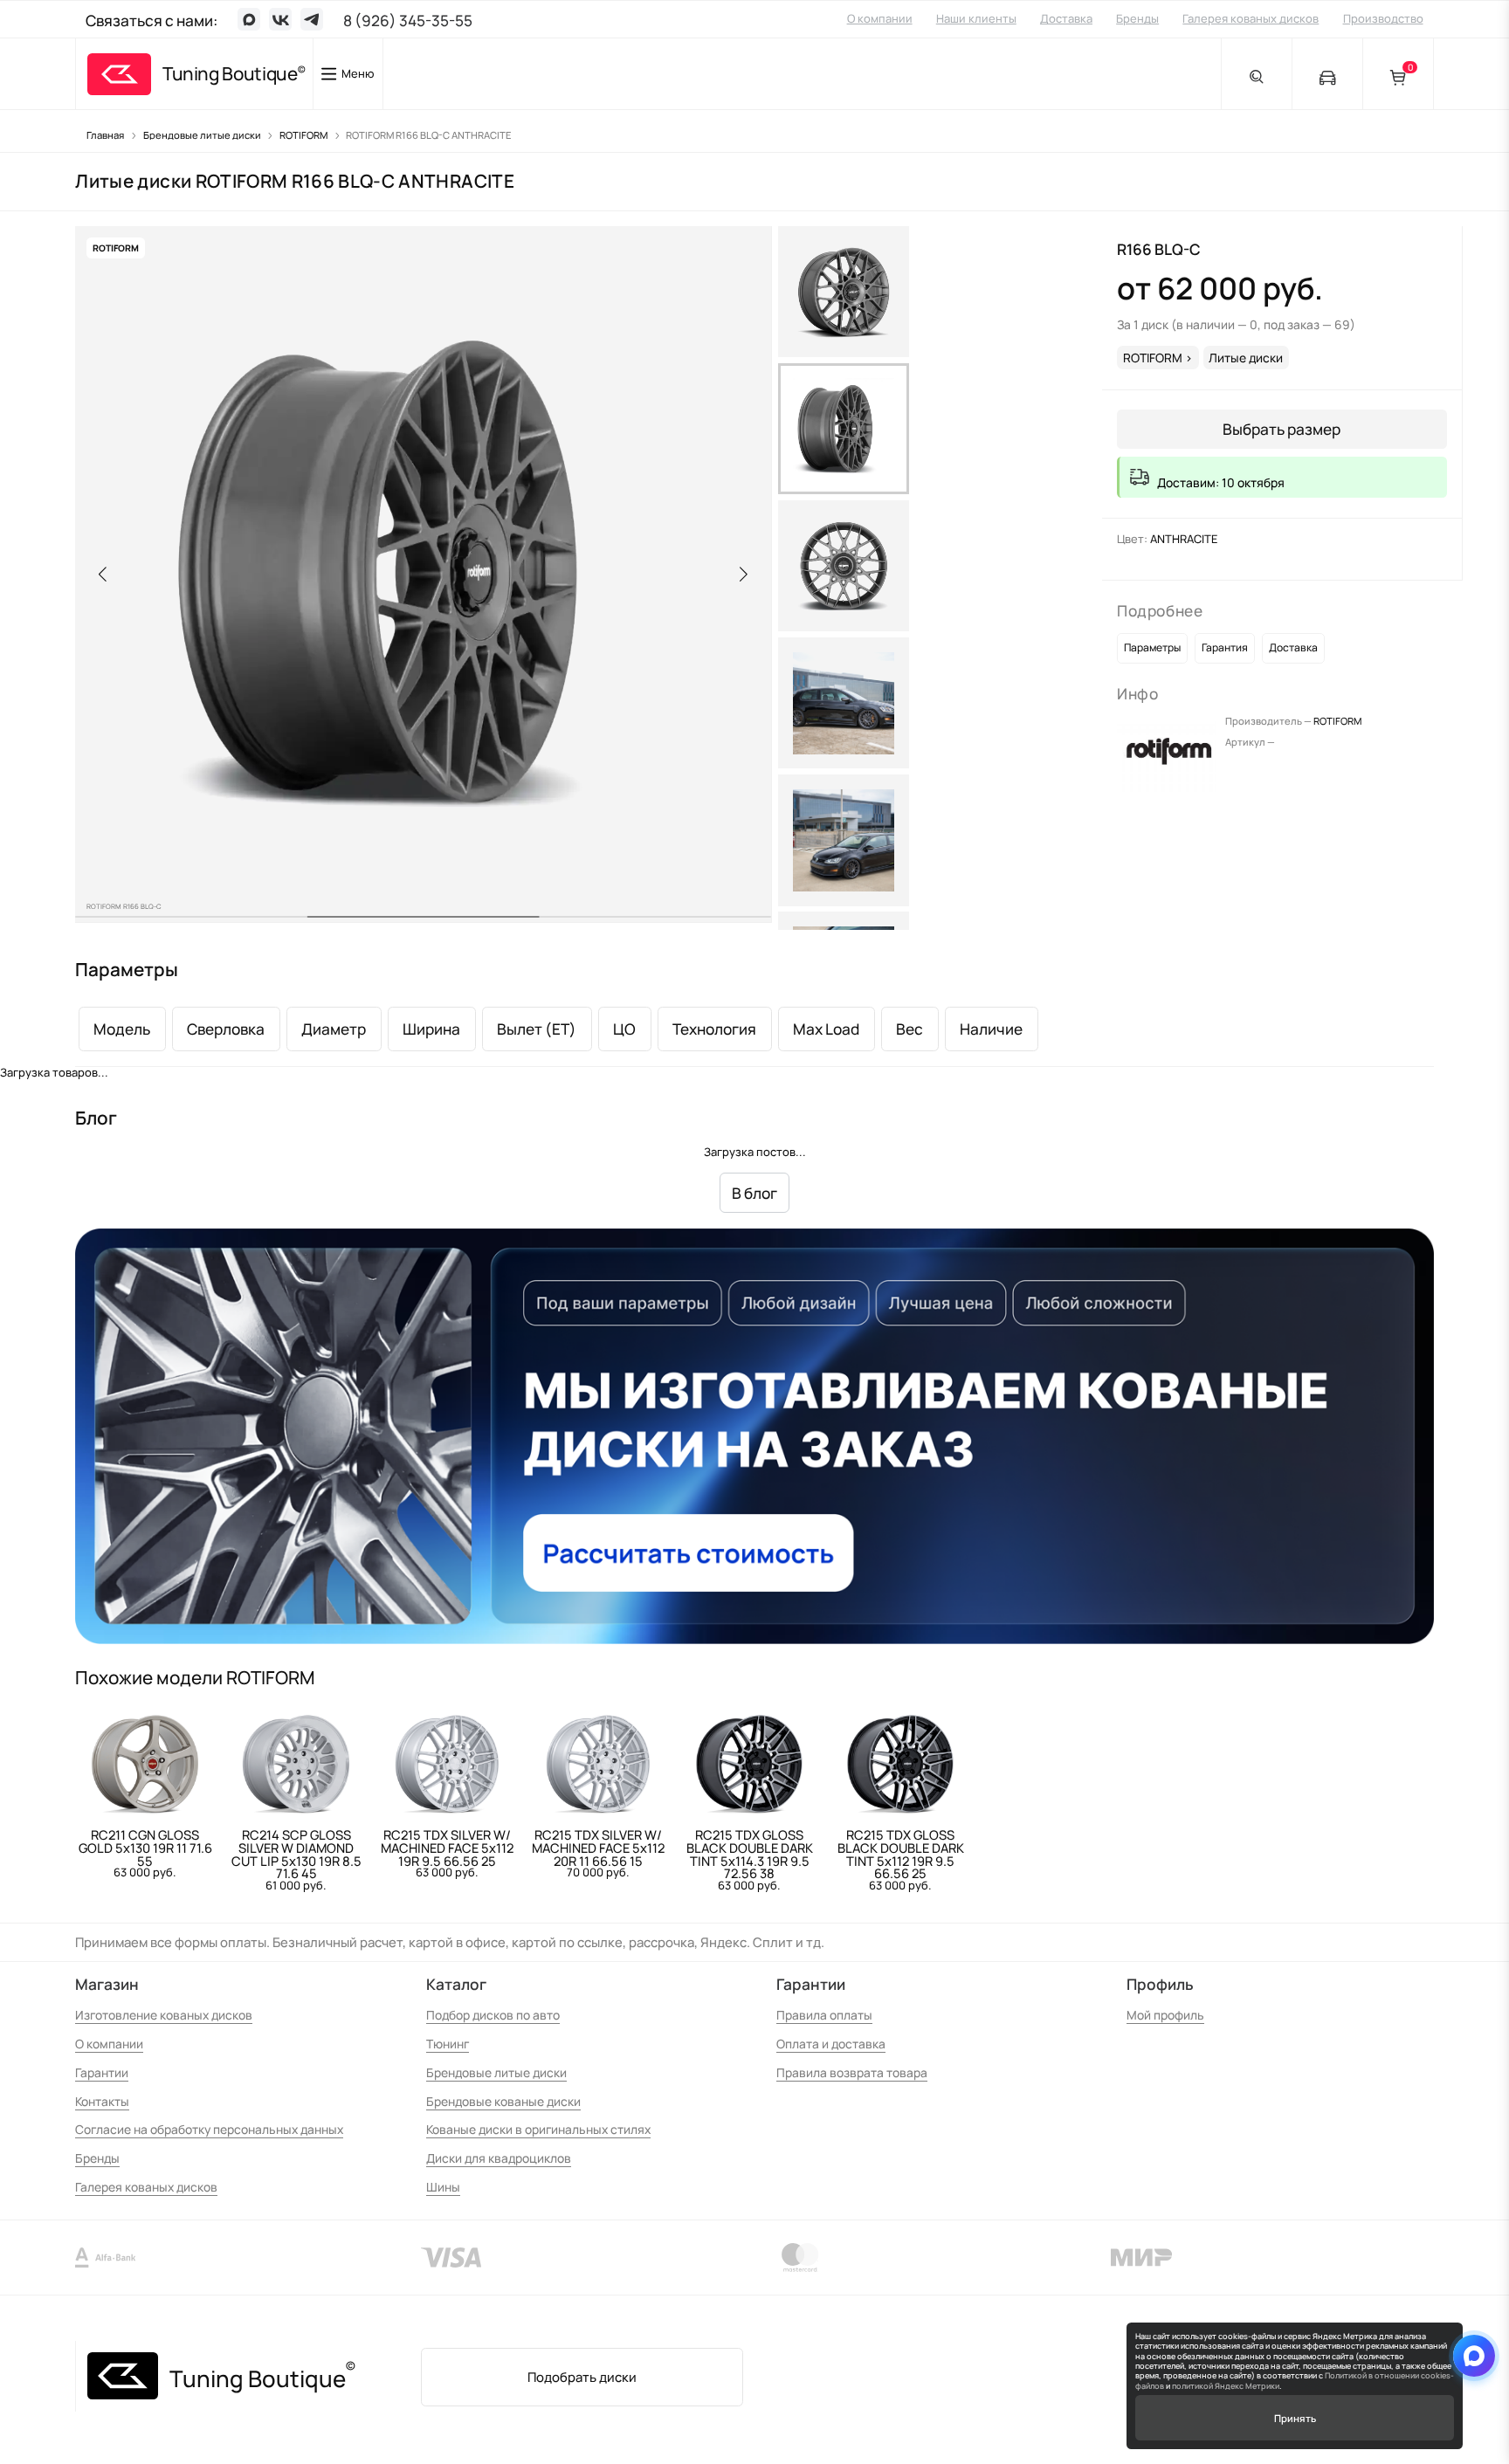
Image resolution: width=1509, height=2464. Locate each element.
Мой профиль (1165, 2015)
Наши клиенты (976, 18)
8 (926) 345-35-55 (408, 21)
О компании (880, 18)
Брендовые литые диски (496, 2072)
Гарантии (102, 2072)
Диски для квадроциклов (499, 2158)
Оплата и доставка (831, 2044)
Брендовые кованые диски (503, 2101)
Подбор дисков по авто (493, 2015)
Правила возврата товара (852, 2072)
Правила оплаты (824, 2015)
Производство (1383, 18)
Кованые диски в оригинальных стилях (538, 2129)
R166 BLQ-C (1159, 249)
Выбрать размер (1282, 429)
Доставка (1066, 18)
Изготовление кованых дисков (164, 2015)
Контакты (102, 2101)
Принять (1295, 2418)
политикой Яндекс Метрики (1226, 2386)
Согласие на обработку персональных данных (209, 2129)
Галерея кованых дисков (1251, 18)
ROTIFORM (1337, 721)
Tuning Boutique (230, 74)
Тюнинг (448, 2044)
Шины (443, 2187)
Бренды (1137, 18)
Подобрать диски (582, 2377)
